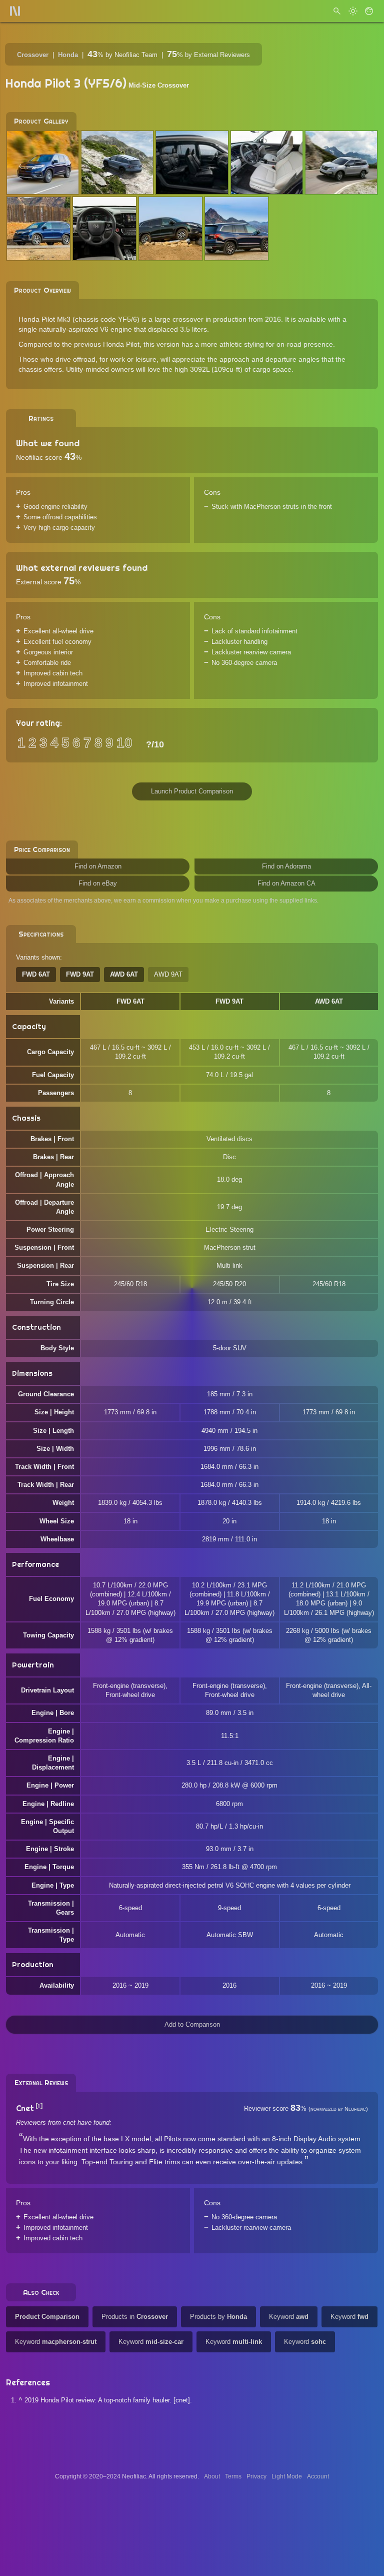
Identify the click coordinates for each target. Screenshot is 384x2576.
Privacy (256, 2476)
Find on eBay (98, 883)
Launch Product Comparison (192, 791)
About (212, 2476)
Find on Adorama (286, 866)
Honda (68, 55)
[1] (39, 2106)
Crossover (33, 55)
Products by (218, 2317)
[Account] (369, 11)
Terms (233, 2476)
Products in (135, 2317)
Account (318, 2476)
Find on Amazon (98, 866)
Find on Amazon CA (286, 883)
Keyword (289, 2317)
